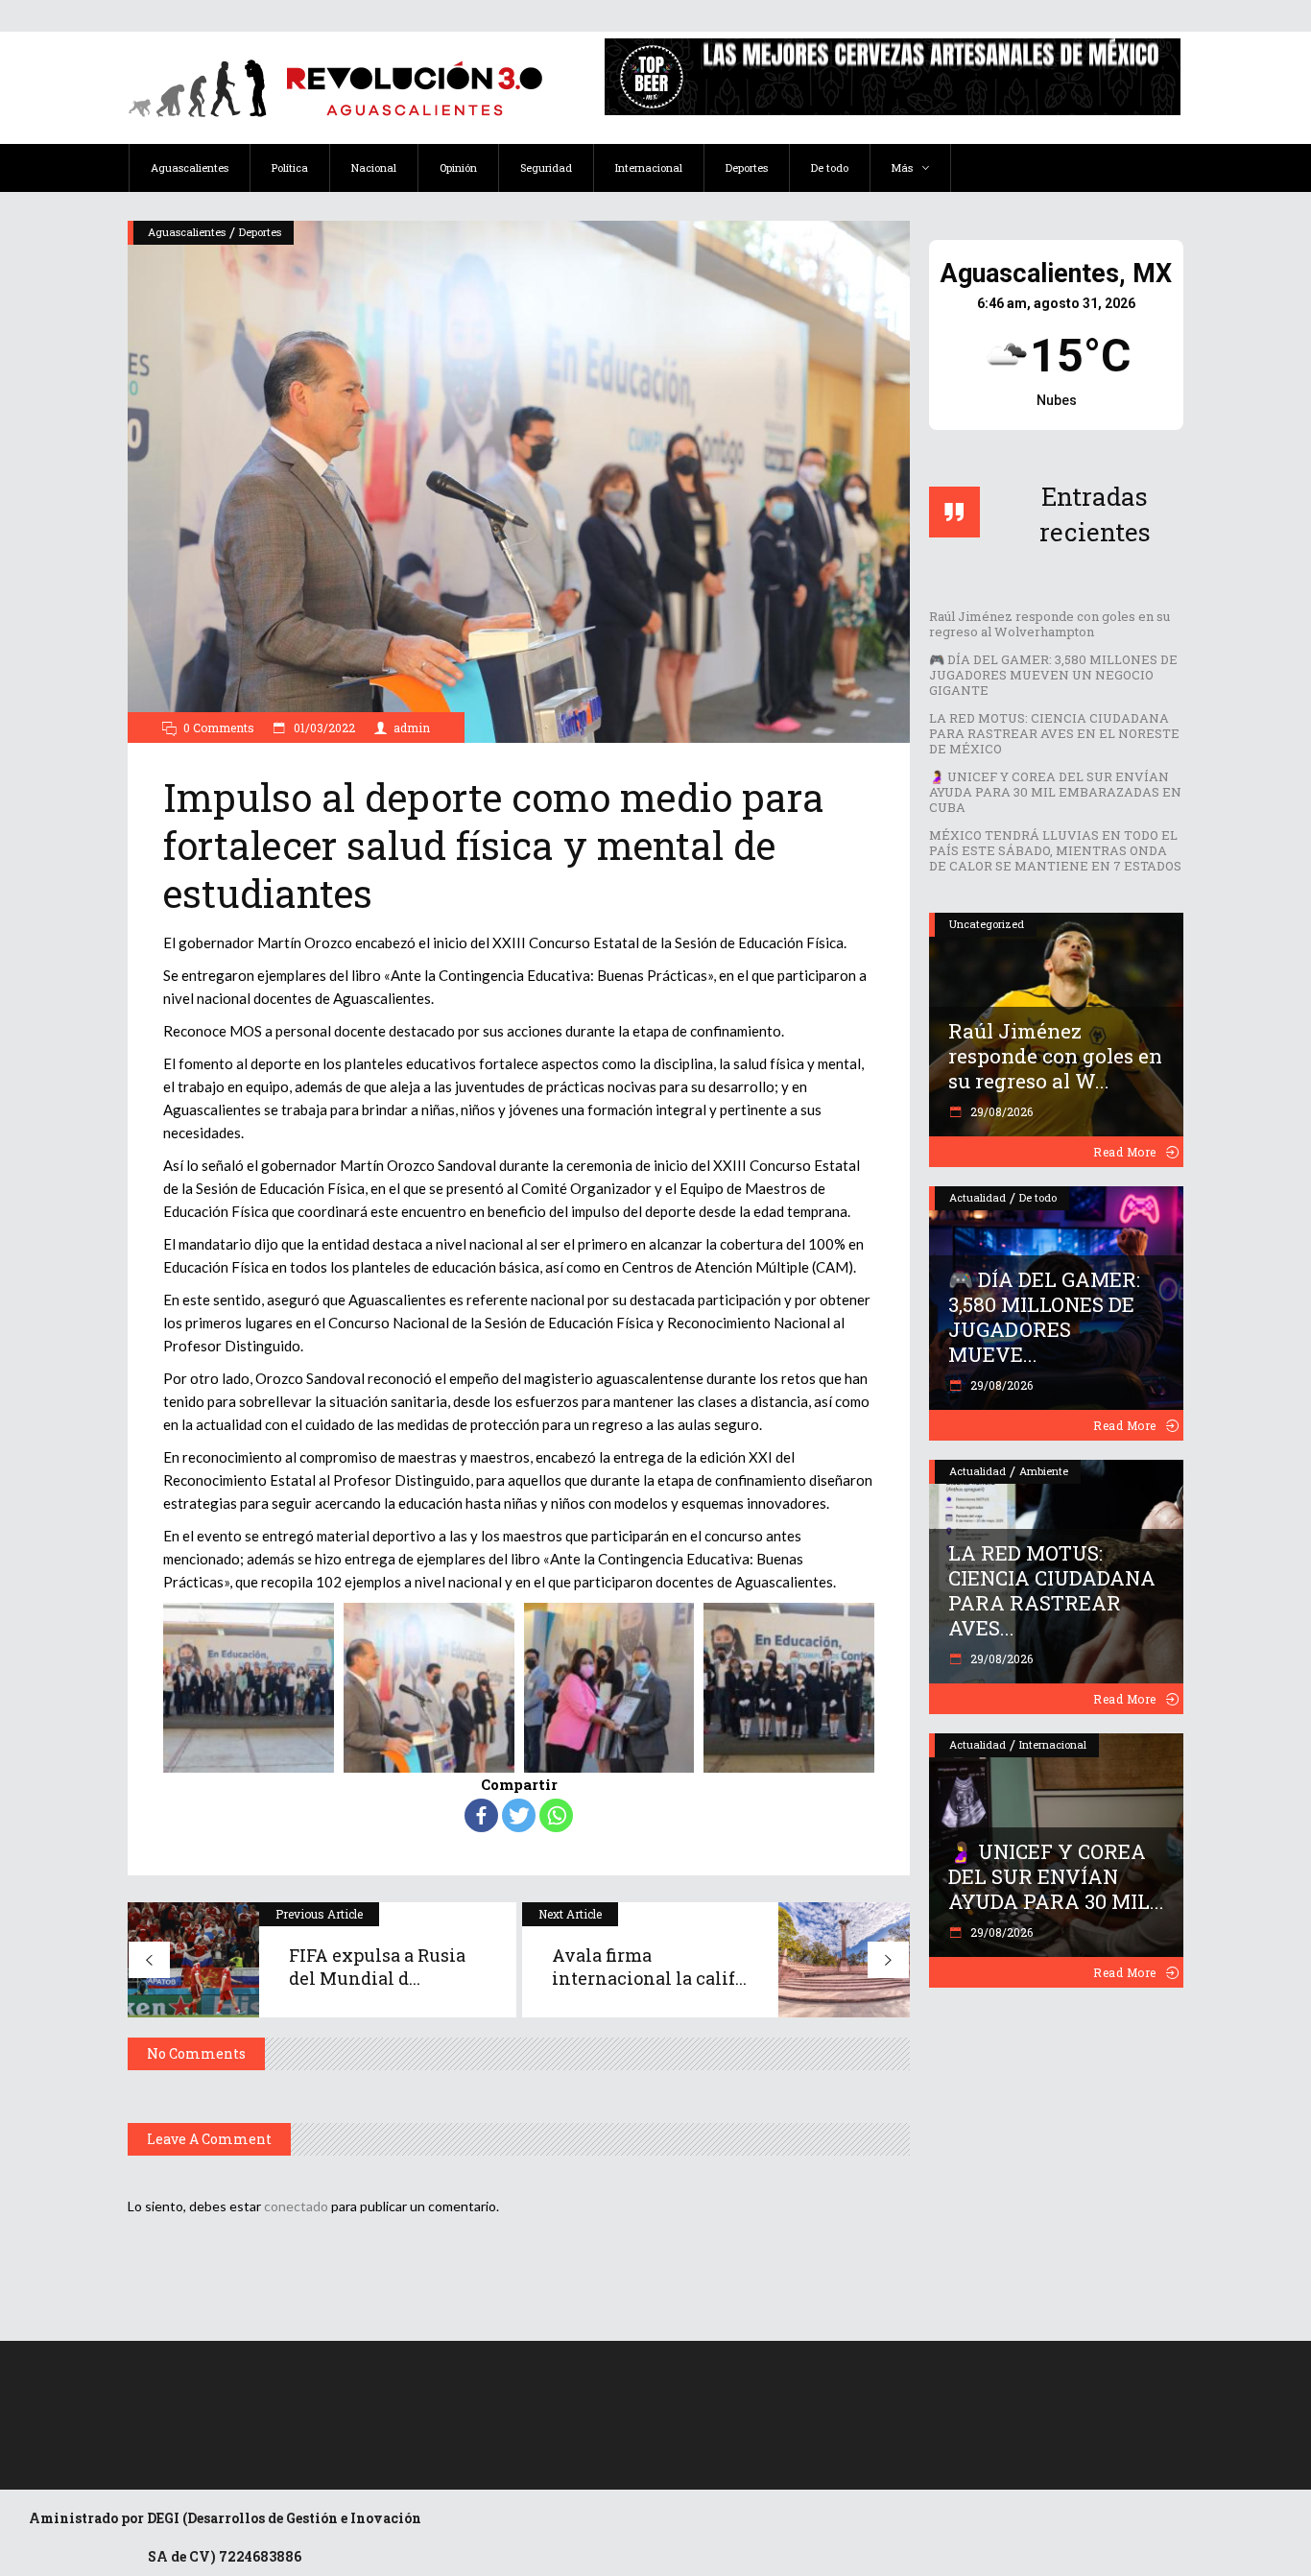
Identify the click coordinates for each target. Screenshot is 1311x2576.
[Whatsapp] (556, 1815)
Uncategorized (987, 924)
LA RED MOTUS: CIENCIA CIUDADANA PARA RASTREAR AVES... (1052, 1590)
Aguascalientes (187, 232)
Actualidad (977, 1197)
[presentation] (140, 1687)
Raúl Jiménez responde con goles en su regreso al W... (1055, 1056)
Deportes (260, 232)
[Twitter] (519, 1815)
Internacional (1053, 1744)
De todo (1038, 1197)
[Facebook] (481, 1815)
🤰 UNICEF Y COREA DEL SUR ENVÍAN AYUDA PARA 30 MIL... (1056, 1876)
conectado (296, 2206)
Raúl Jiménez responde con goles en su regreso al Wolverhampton (1049, 624)
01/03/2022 (323, 727)
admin (412, 727)
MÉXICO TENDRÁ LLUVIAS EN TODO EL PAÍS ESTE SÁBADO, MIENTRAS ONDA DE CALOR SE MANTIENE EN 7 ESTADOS (1055, 850)
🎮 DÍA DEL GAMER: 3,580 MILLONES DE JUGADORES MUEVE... (1044, 1317)
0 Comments (219, 727)
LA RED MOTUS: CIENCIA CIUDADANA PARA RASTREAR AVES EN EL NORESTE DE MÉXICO (1054, 733)
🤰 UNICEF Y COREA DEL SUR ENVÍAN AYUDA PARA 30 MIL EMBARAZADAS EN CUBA (1055, 792)
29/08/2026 (1000, 1111)
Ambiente (1044, 1471)
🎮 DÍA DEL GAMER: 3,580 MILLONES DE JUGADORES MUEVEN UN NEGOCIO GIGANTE (1053, 675)
